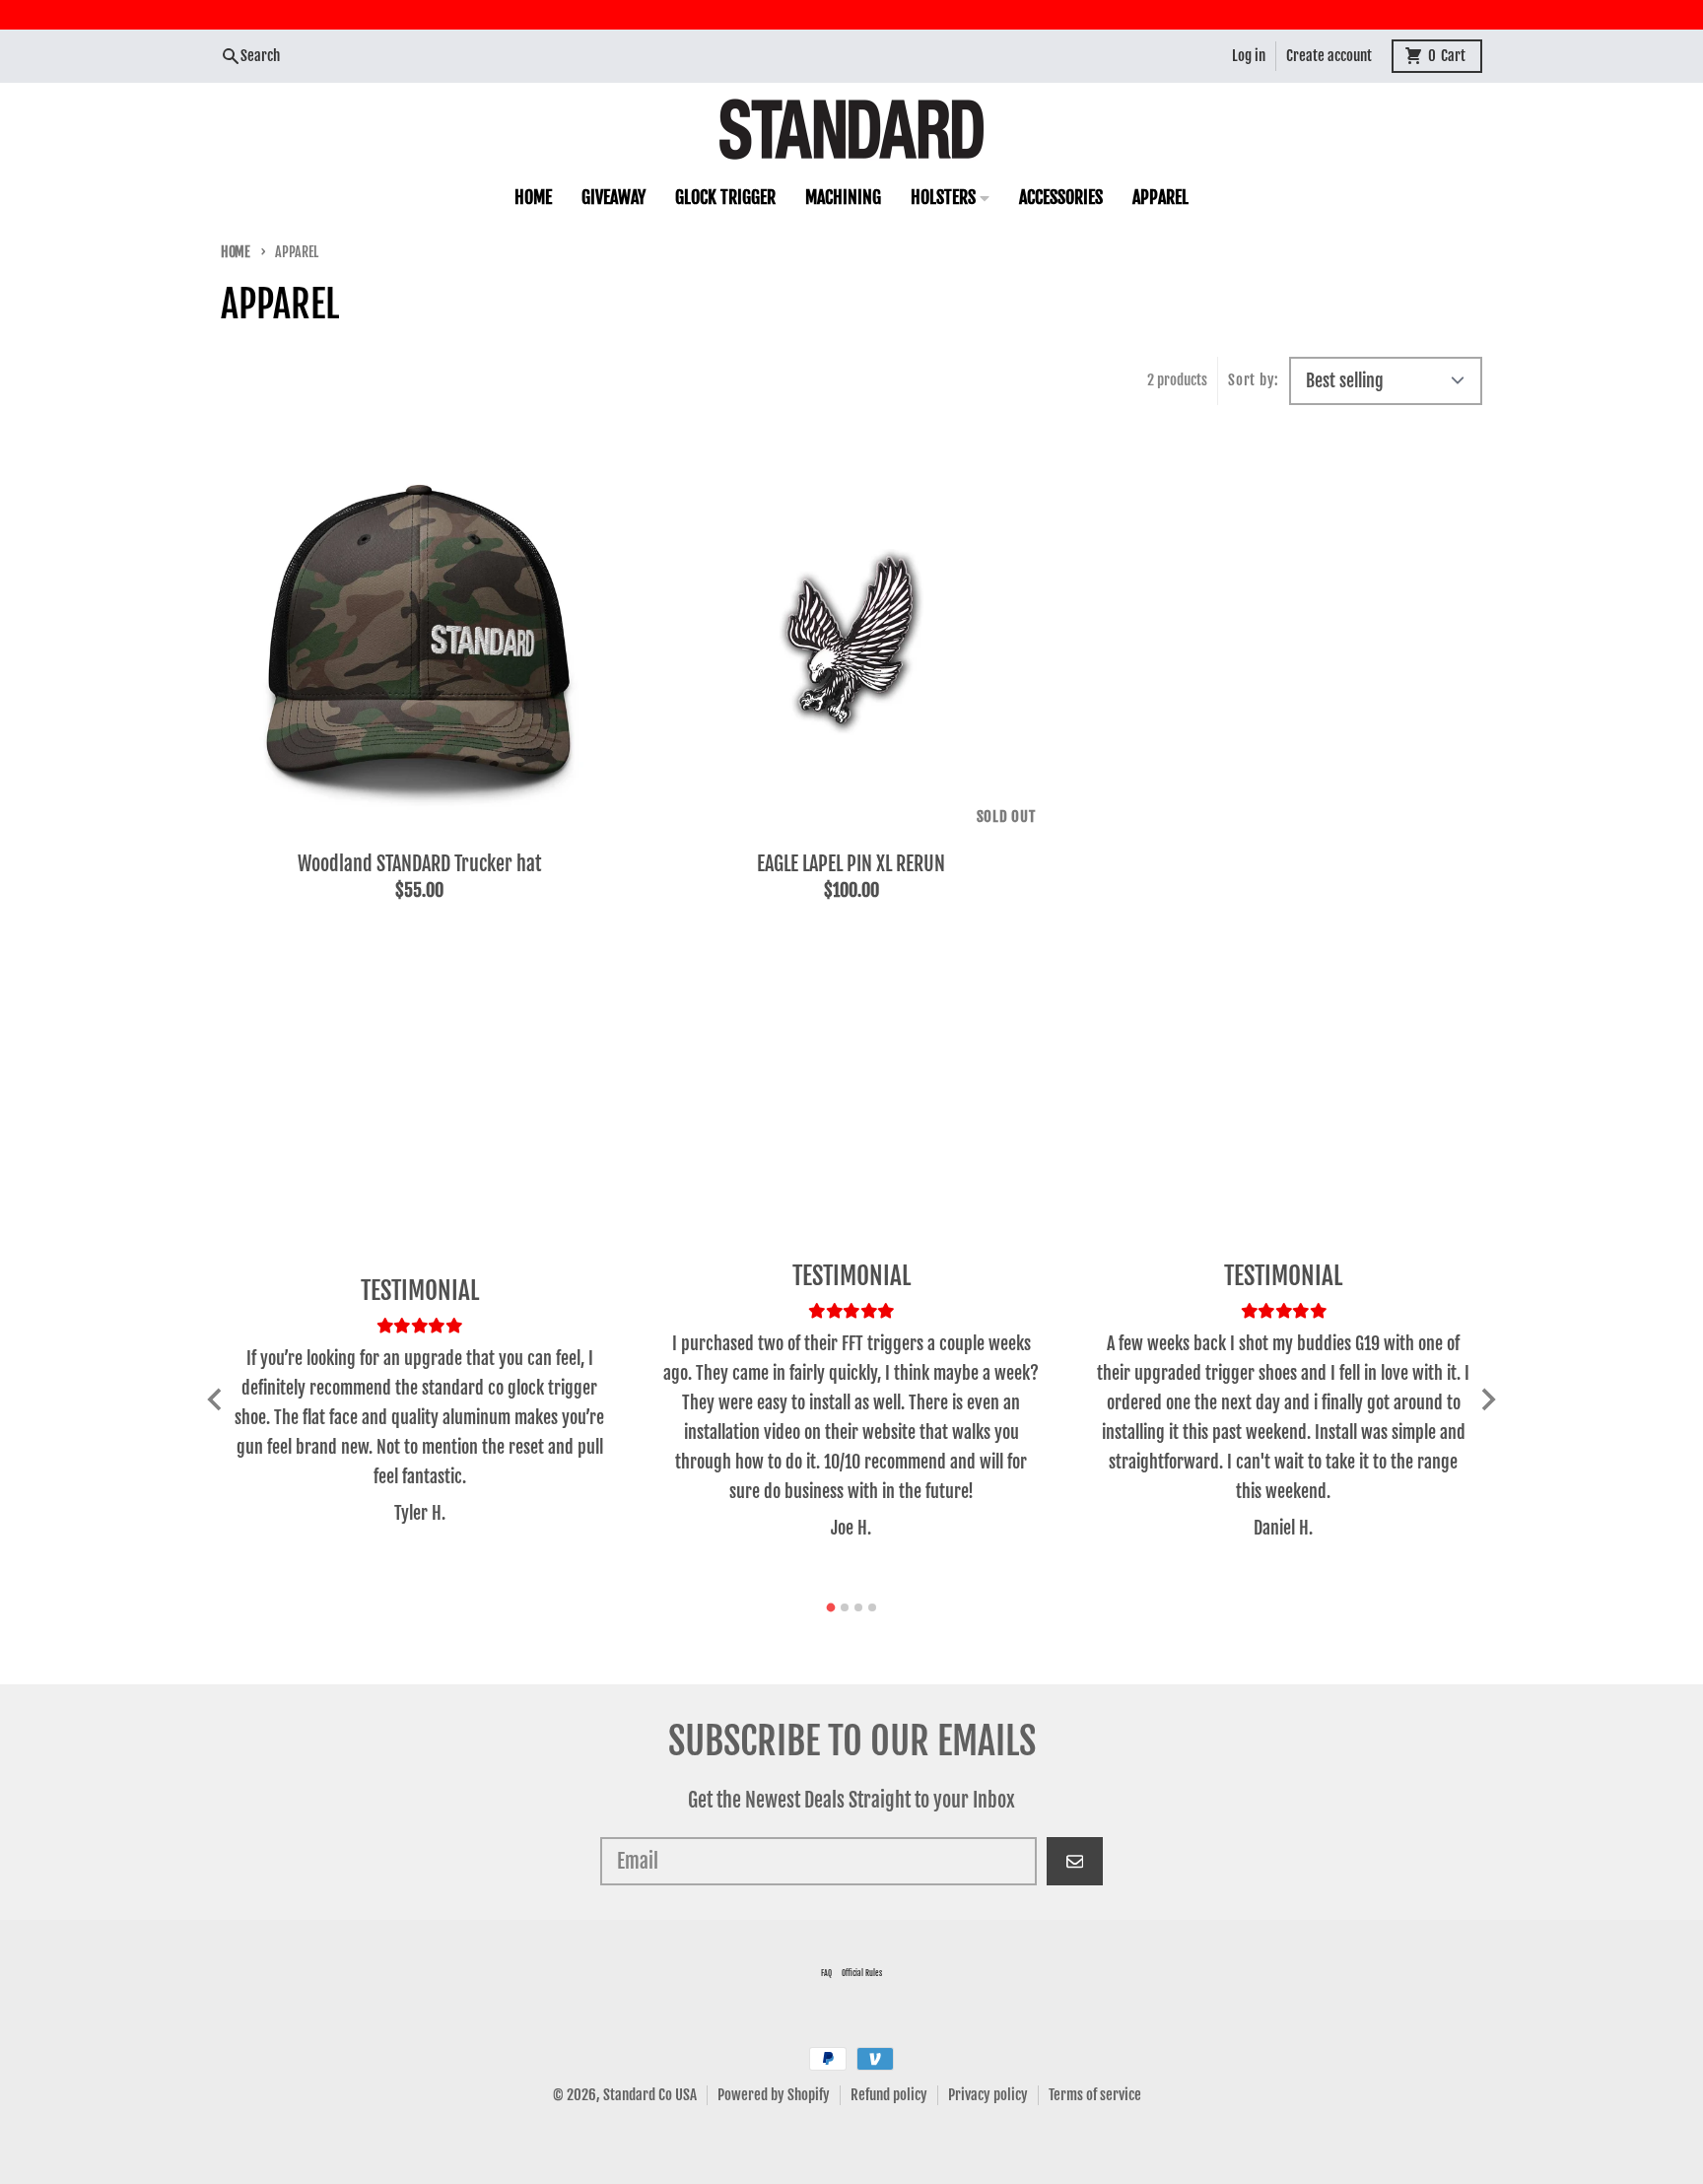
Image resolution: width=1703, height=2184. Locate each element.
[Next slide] (1487, 1399)
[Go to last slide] (216, 1399)
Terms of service (1095, 2095)
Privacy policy (988, 2095)
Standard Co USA (650, 2095)
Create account (1329, 56)
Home (236, 252)
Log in (1249, 56)
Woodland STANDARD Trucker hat (419, 864)
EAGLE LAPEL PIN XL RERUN (851, 864)
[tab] (831, 1607)
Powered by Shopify (774, 2095)
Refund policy (889, 2095)
